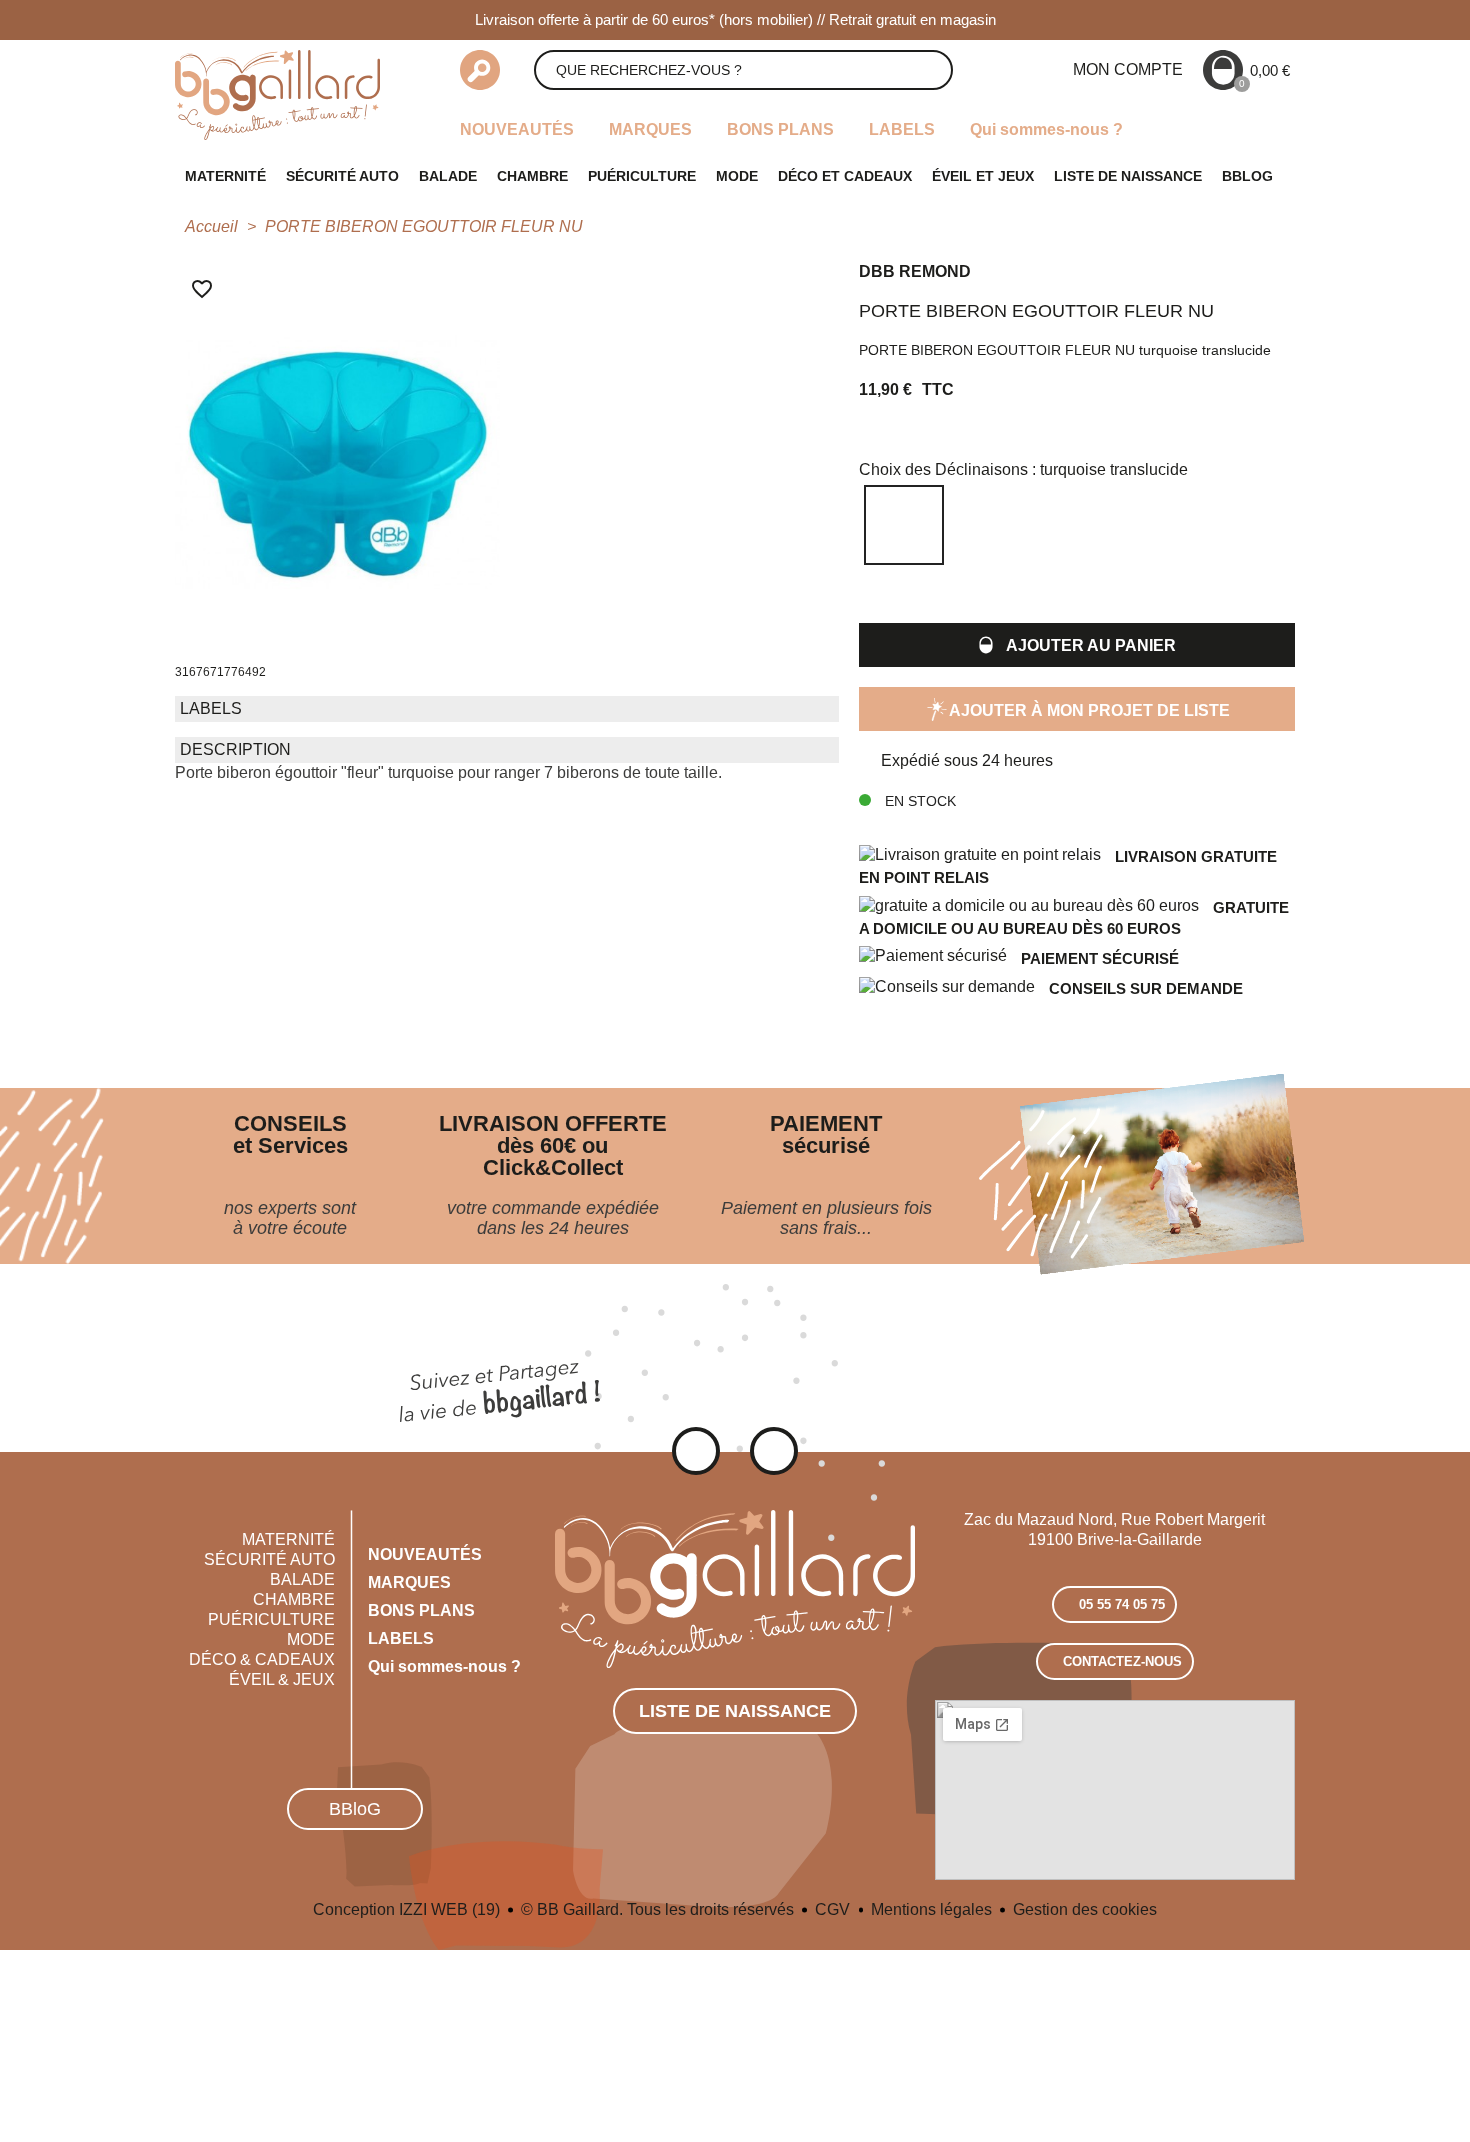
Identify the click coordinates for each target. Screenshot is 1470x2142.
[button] (1077, 645)
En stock (918, 801)
